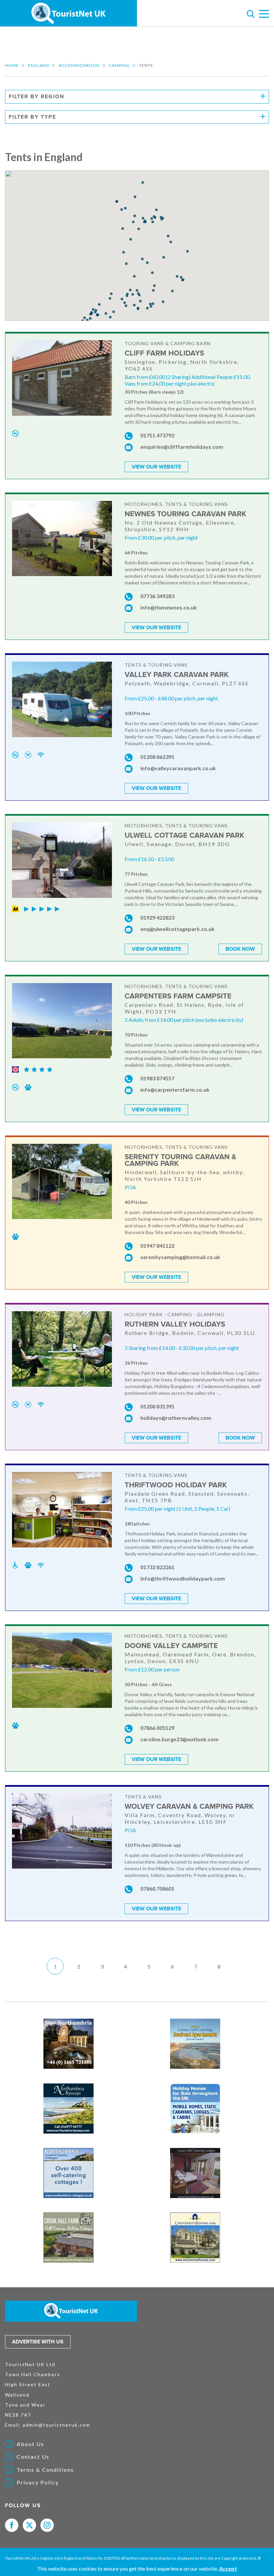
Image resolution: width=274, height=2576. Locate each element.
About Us (30, 2444)
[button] (124, 252)
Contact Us (33, 2457)
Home (12, 65)
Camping (119, 65)
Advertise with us (38, 2342)
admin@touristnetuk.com (56, 2425)
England (39, 65)
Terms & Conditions (45, 2470)
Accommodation (79, 65)
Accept (228, 2568)
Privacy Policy (38, 2482)
